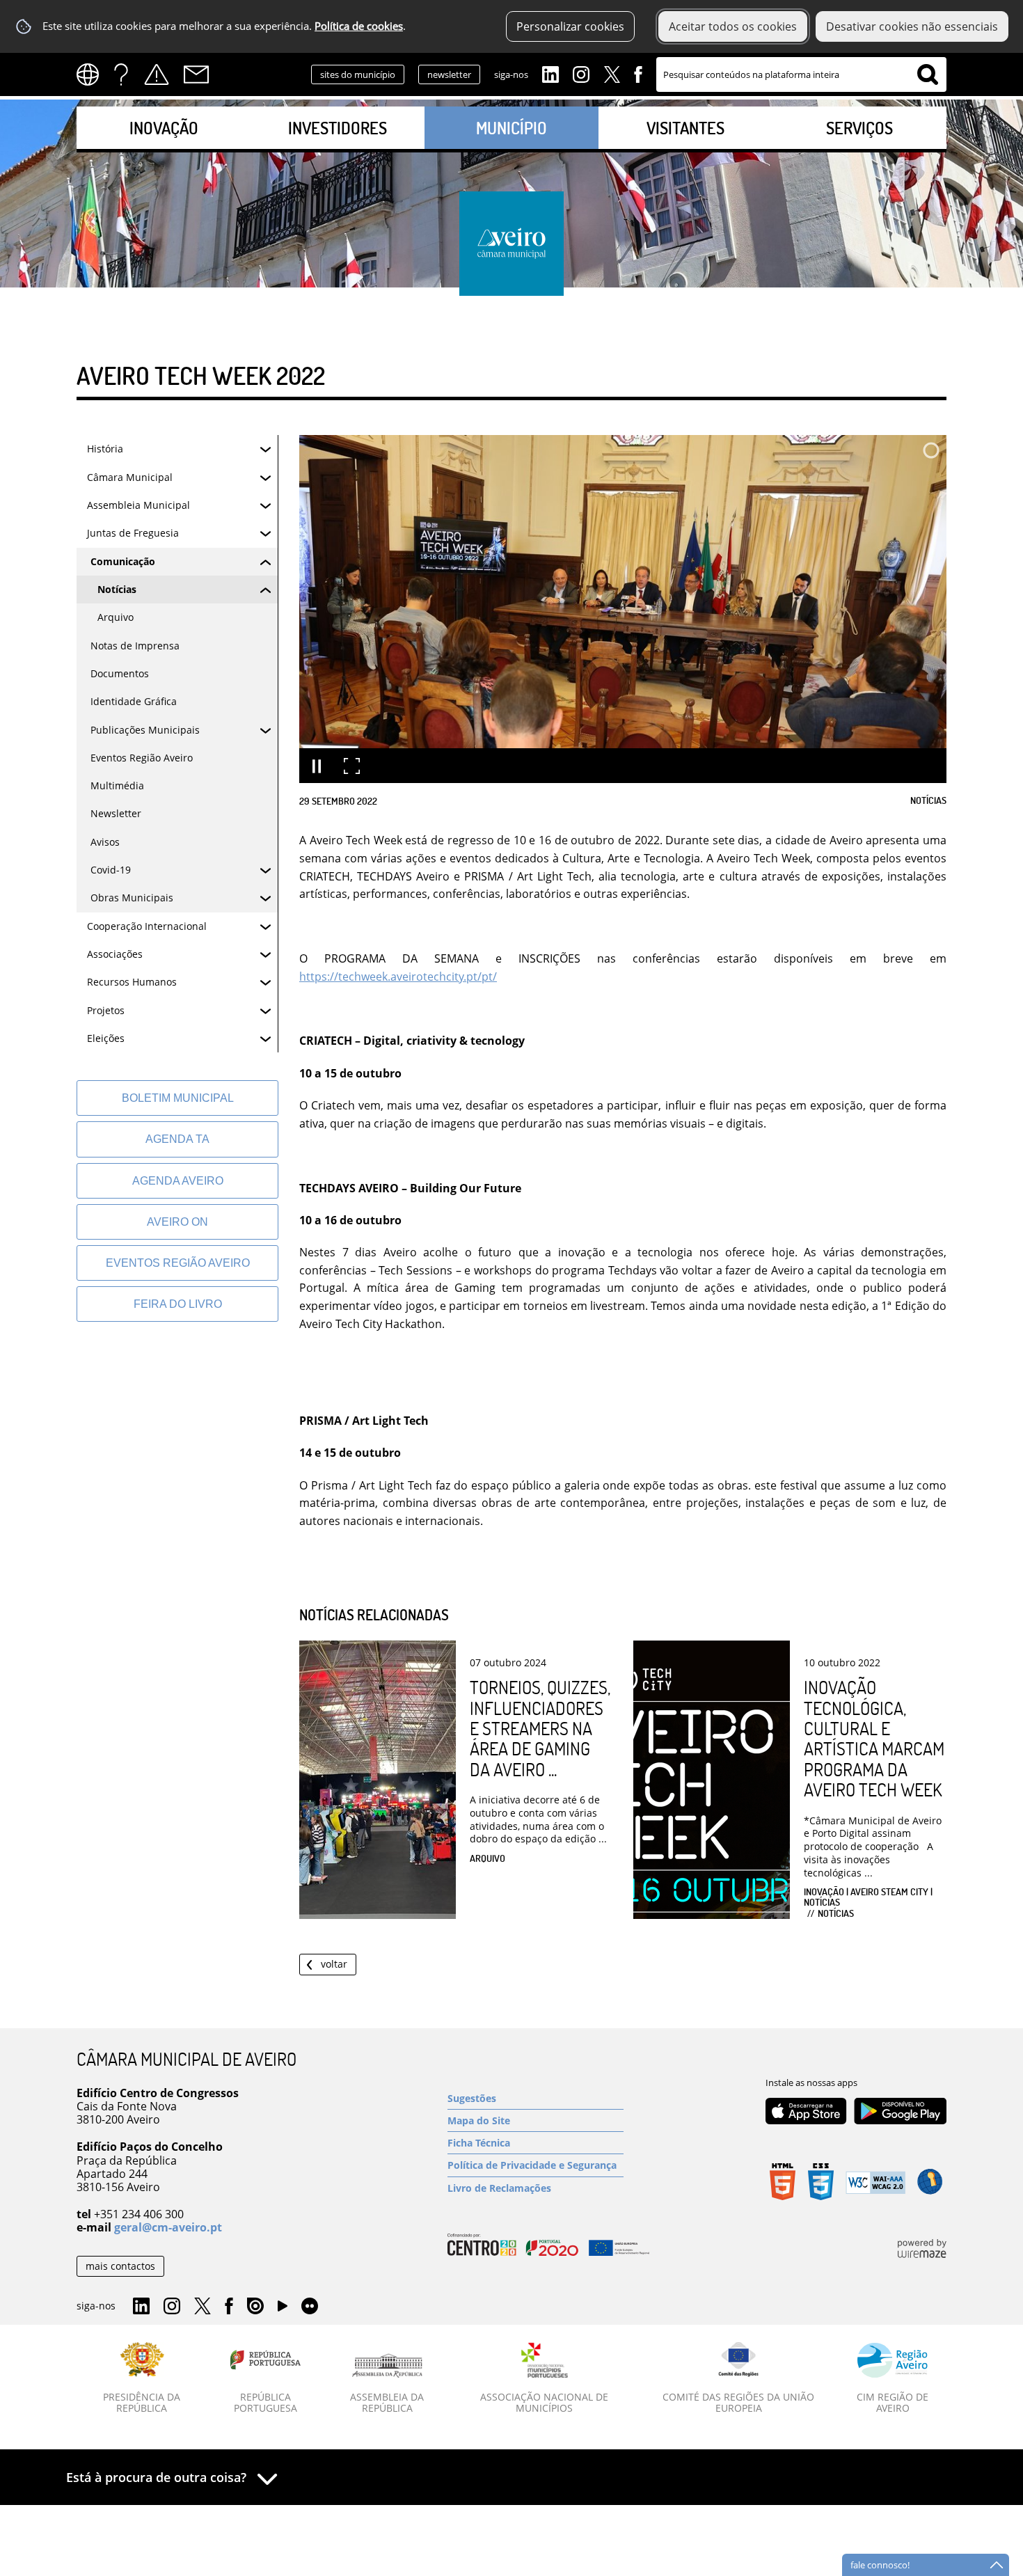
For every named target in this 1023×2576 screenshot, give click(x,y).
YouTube (283, 2309)
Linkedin (550, 73)
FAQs (121, 74)
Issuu (255, 2307)
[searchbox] (801, 74)
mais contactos (120, 2266)
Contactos (196, 74)
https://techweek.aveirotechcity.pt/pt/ (398, 977)
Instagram (581, 73)
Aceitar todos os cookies (733, 26)
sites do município (358, 74)
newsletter (449, 74)
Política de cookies (359, 26)
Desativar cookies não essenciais (912, 26)
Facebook (638, 73)
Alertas (157, 74)
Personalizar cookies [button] (570, 26)
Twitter (612, 73)
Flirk (310, 2307)
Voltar (334, 1964)
